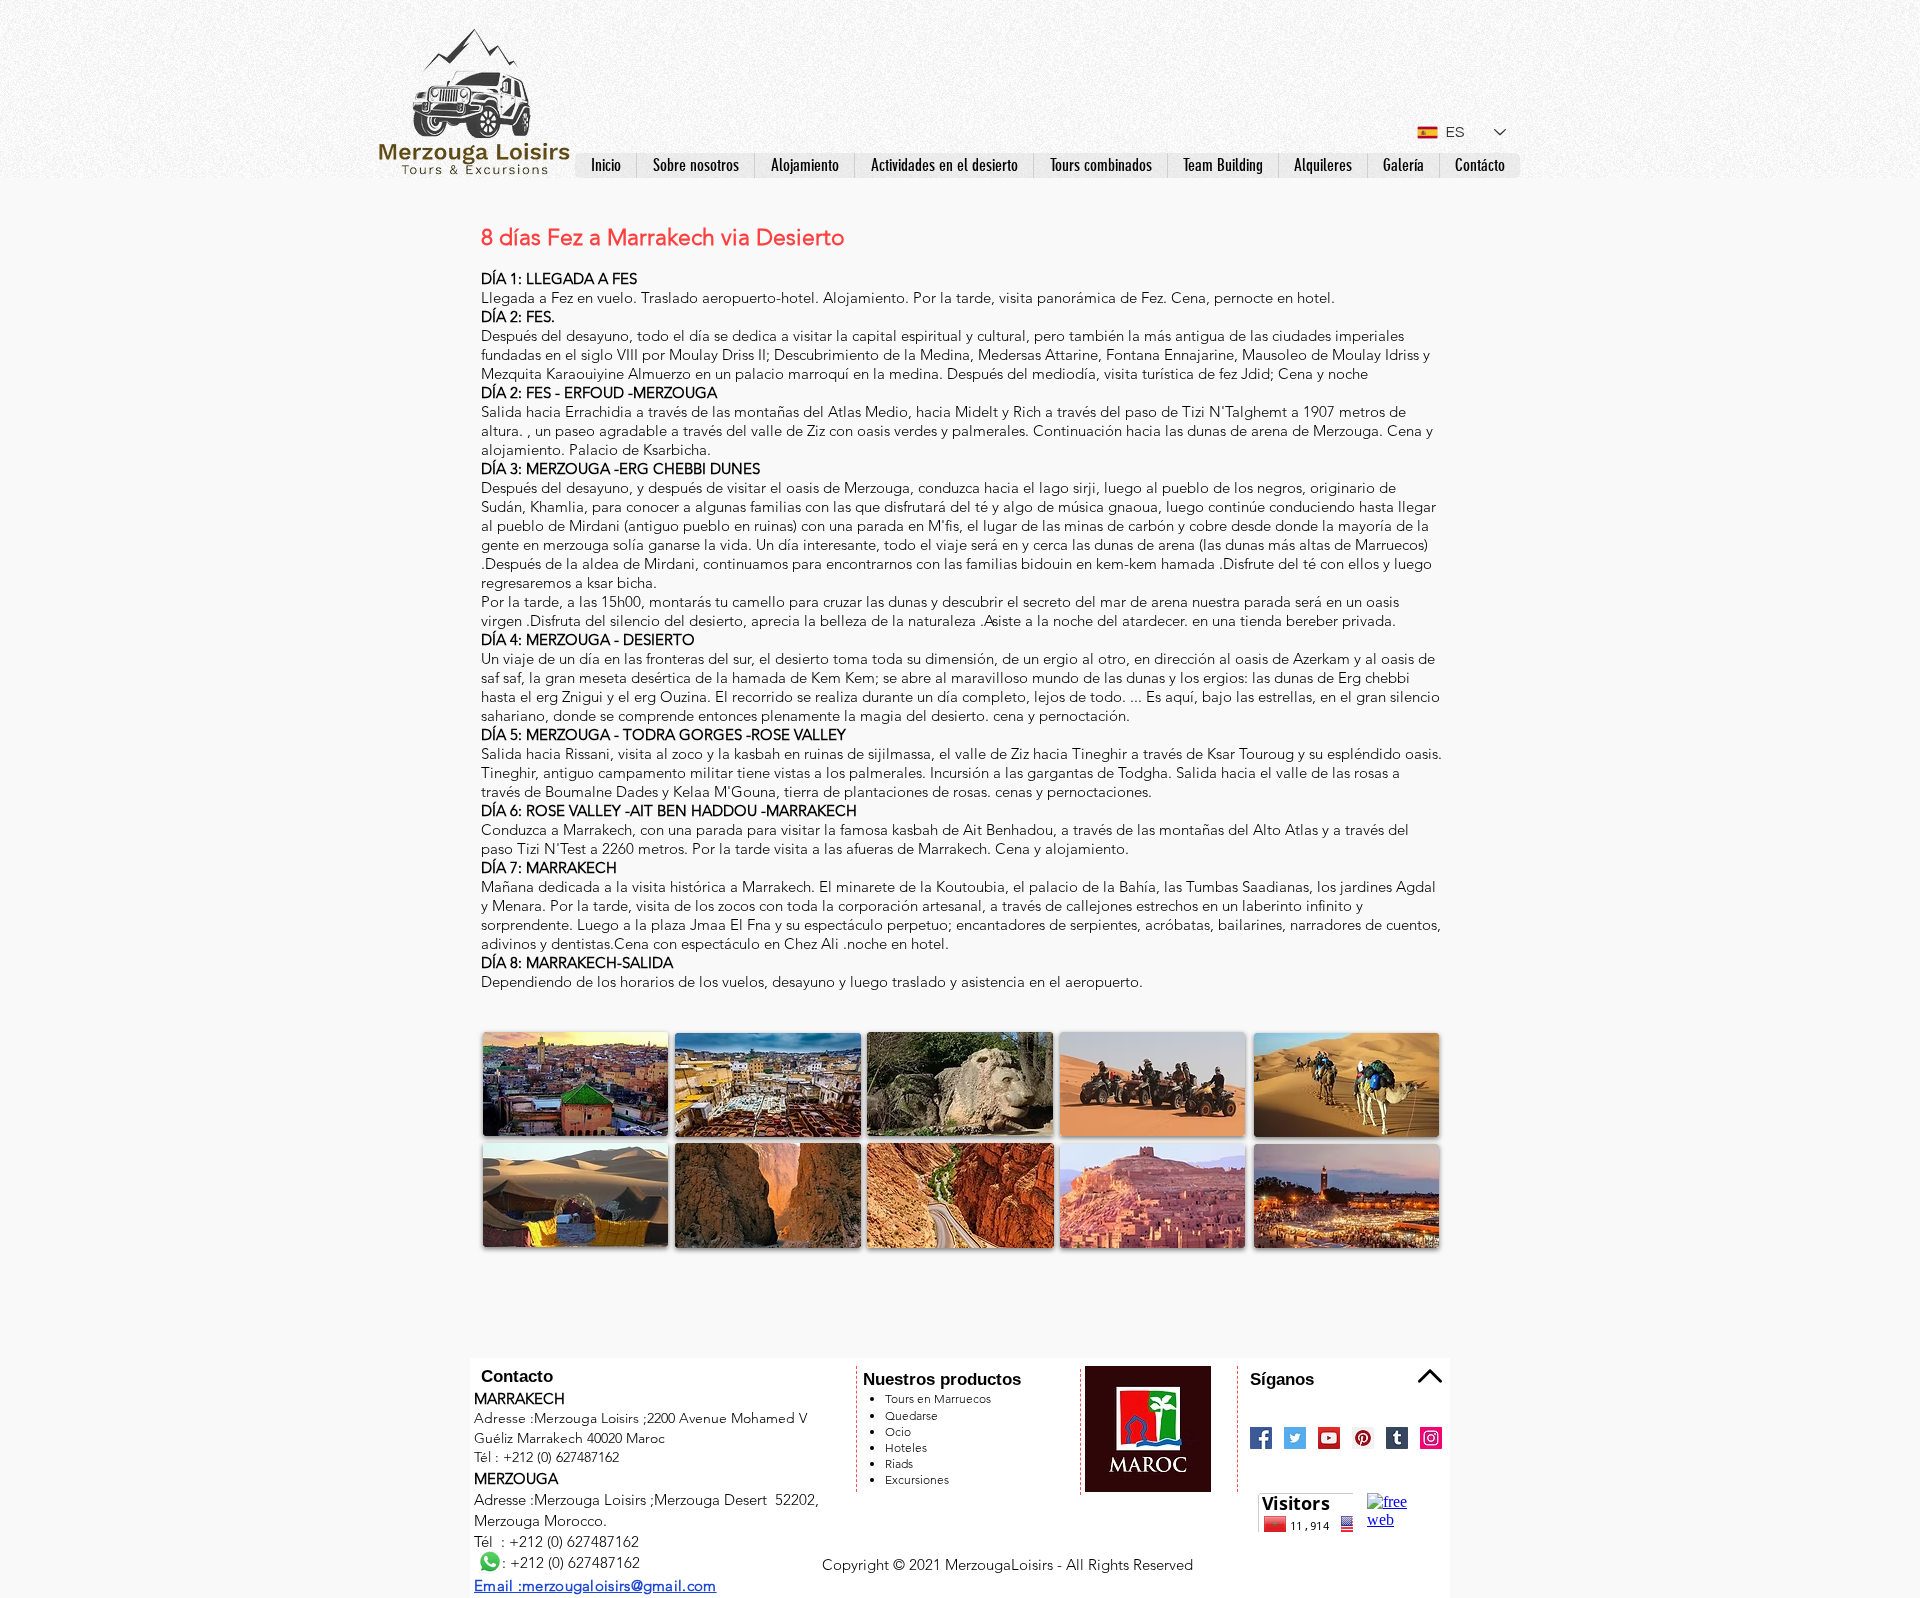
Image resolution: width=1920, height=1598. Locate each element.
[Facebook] (1261, 1438)
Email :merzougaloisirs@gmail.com (595, 1585)
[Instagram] (1431, 1438)
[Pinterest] (1363, 1438)
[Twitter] (1295, 1438)
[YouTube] (1329, 1438)
